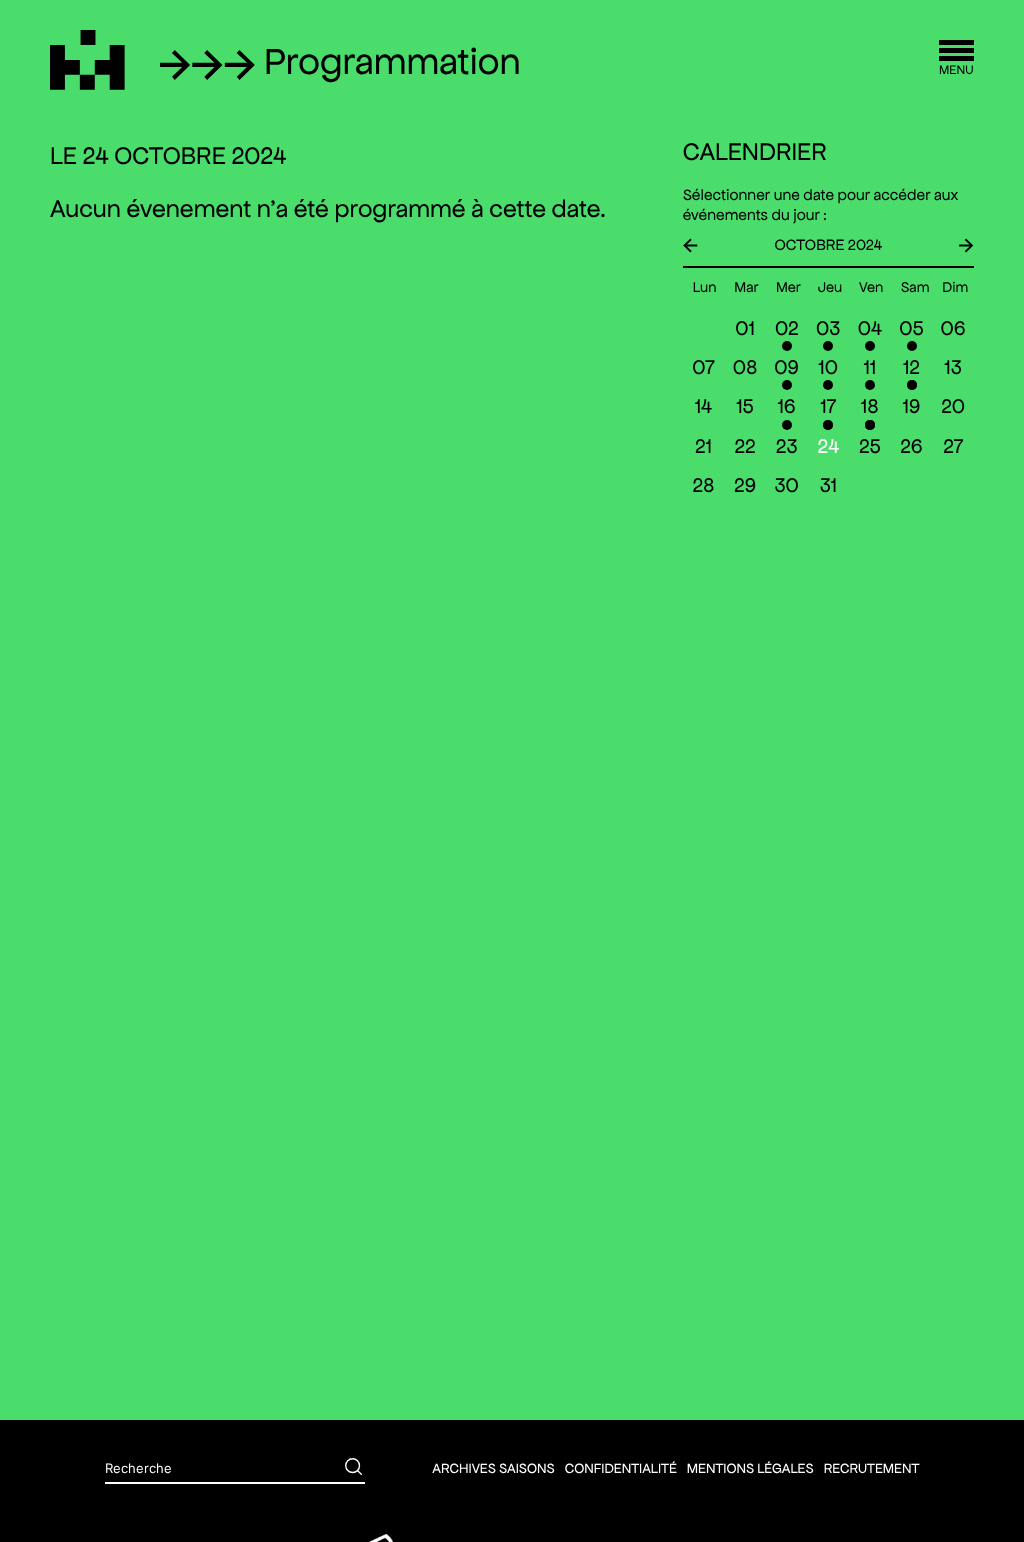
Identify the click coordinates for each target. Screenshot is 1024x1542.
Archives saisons (493, 1468)
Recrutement (872, 1468)
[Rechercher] (339, 1469)
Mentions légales (750, 1468)
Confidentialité (621, 1468)
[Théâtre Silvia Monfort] (87, 60)
